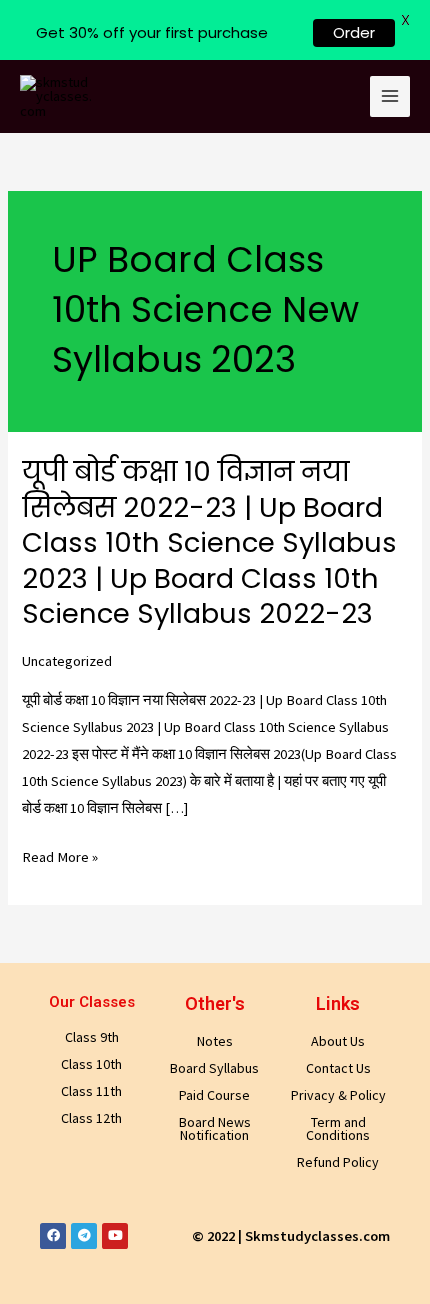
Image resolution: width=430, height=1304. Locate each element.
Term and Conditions (338, 1128)
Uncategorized (67, 661)
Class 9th (92, 1037)
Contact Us (338, 1068)
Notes (215, 1041)
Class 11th (91, 1091)
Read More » (60, 857)
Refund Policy (338, 1162)
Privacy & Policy (338, 1095)
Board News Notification (215, 1128)
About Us (338, 1041)
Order (354, 32)
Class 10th (91, 1064)
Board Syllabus (214, 1068)
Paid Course (214, 1095)
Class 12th (91, 1118)
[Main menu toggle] (390, 96)
